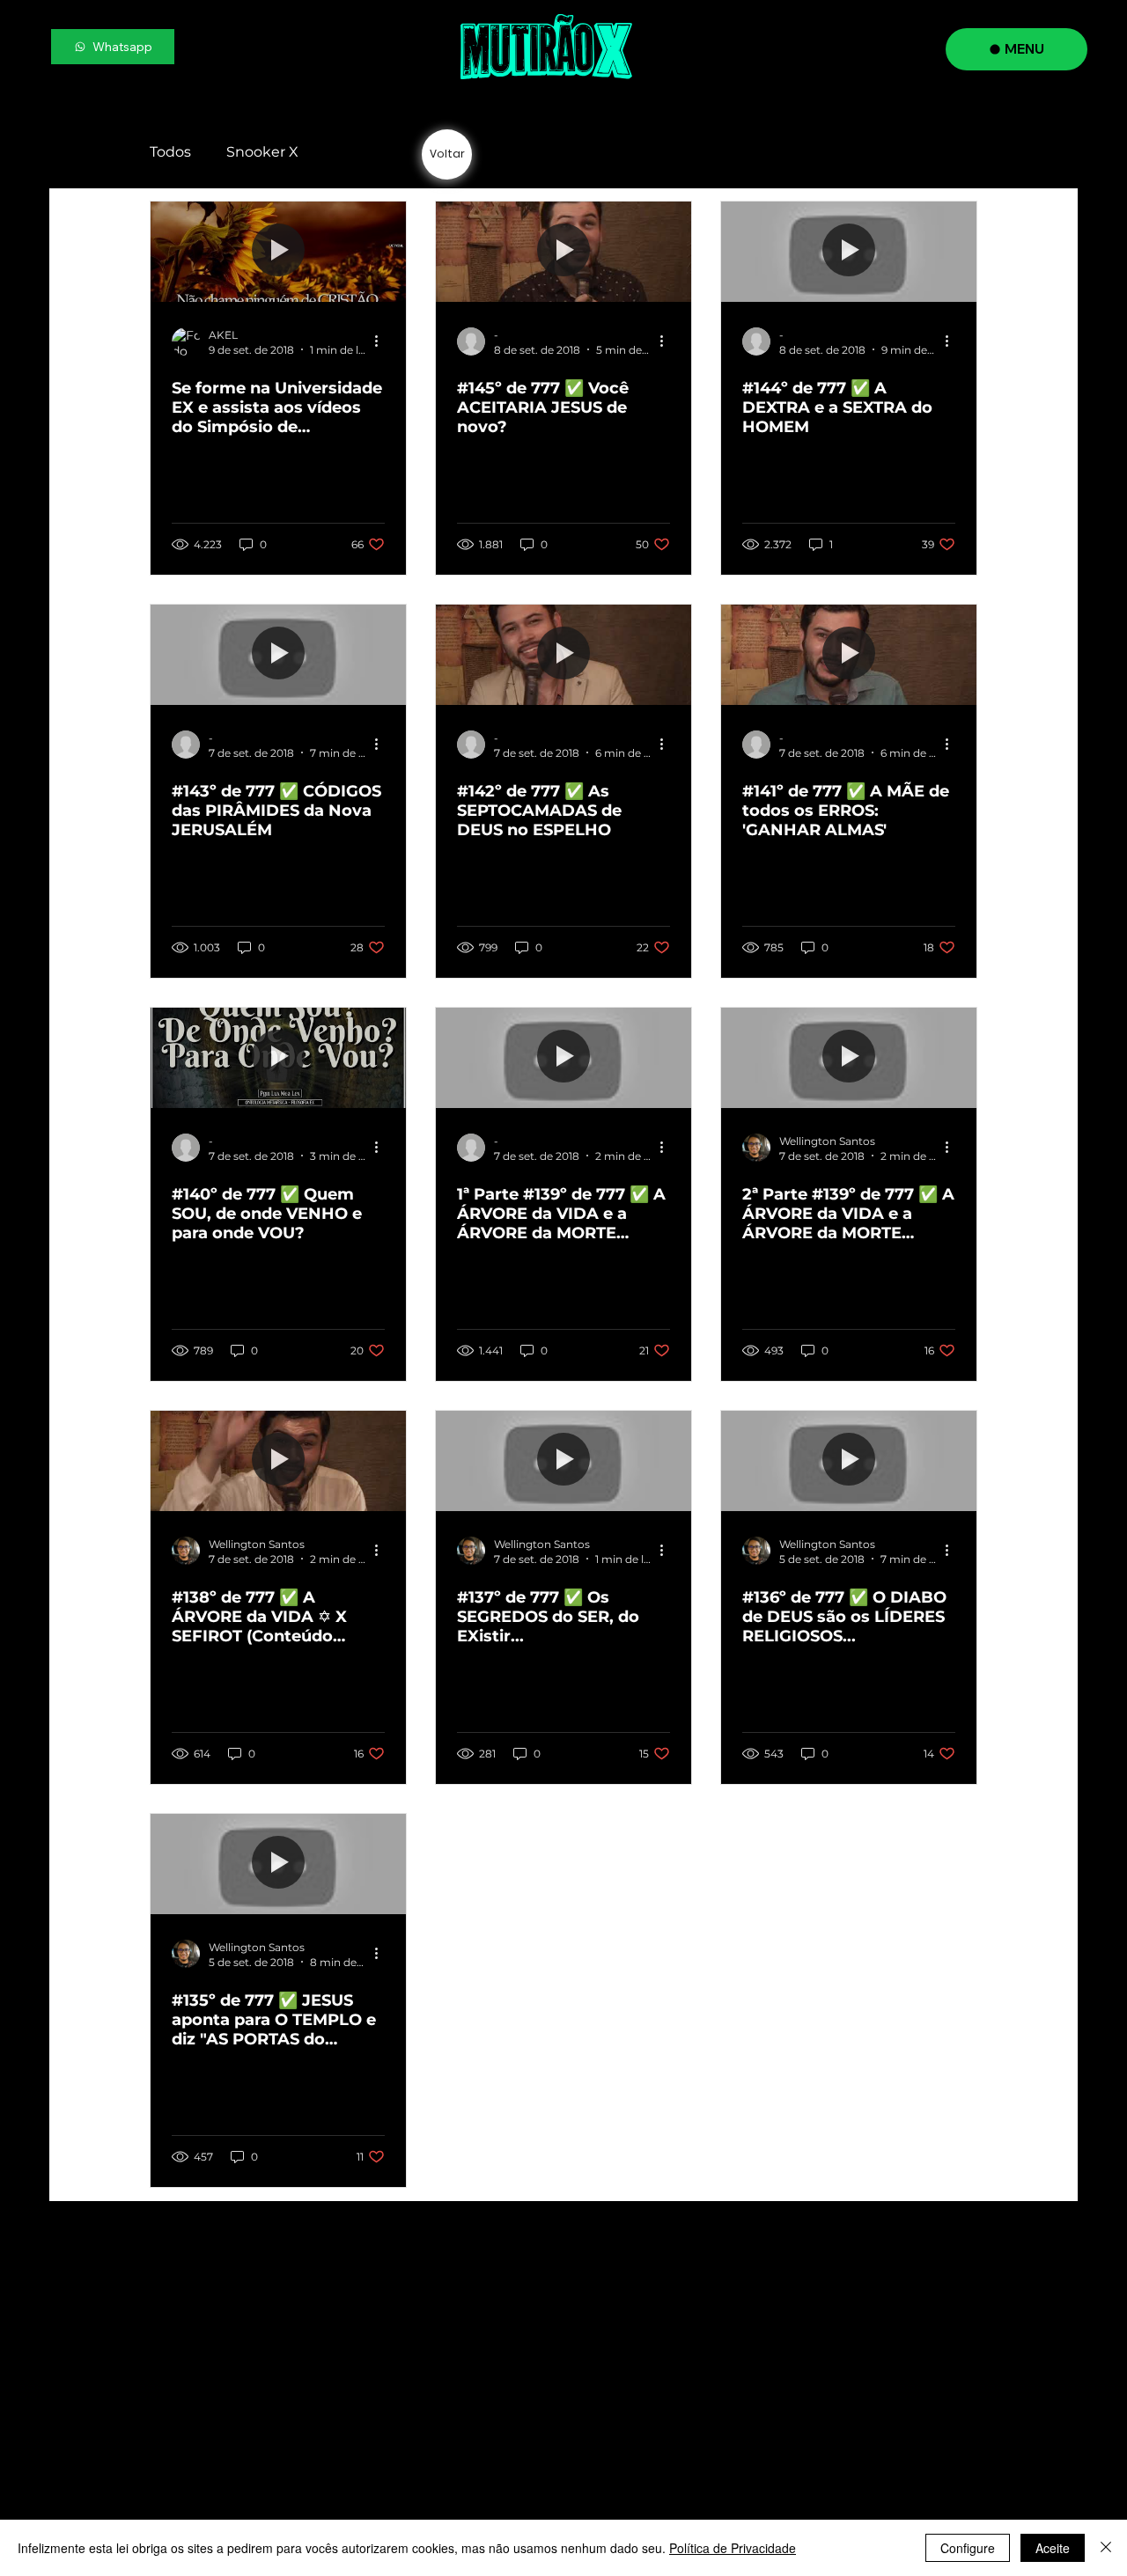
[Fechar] (1106, 2548)
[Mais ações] (382, 341)
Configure (968, 2548)
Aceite (1053, 2548)
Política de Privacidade (733, 2548)
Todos (170, 152)
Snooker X (262, 152)
